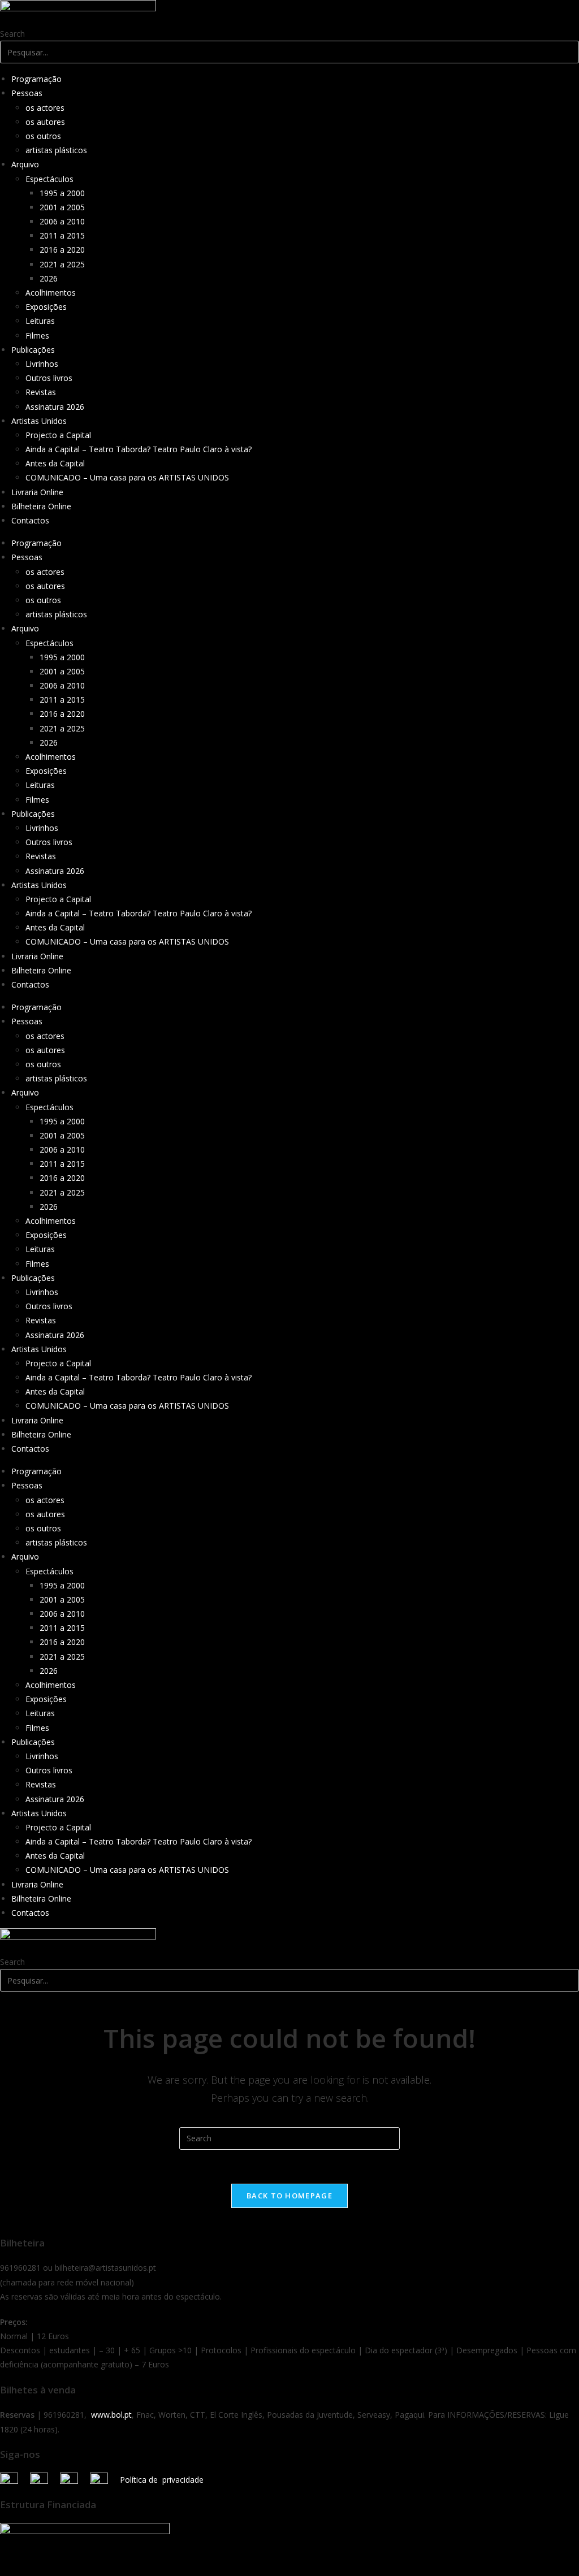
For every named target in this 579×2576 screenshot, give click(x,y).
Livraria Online (37, 492)
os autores (45, 122)
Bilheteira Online (41, 506)
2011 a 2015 (62, 235)
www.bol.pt (111, 2415)
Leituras (40, 321)
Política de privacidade (162, 2480)
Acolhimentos (51, 293)
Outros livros (49, 378)
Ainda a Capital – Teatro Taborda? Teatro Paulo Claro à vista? (139, 449)
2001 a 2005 (62, 207)
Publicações (33, 350)
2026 (49, 278)
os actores (45, 108)
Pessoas (27, 93)
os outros (43, 136)
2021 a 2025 (62, 264)
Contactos (30, 520)
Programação (36, 79)
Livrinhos (42, 364)
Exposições (46, 307)
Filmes (37, 335)
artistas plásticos (56, 150)
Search (12, 34)
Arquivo (25, 164)
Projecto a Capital (58, 435)
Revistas (41, 392)
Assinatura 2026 (55, 407)
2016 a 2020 (62, 250)
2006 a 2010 (62, 221)
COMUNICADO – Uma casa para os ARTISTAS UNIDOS (127, 477)
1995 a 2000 (62, 193)
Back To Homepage (289, 2196)
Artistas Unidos (39, 421)
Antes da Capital (55, 463)
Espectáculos (49, 179)
